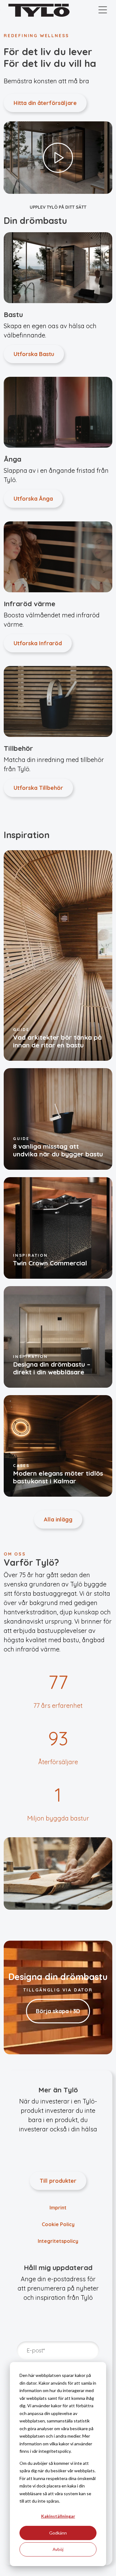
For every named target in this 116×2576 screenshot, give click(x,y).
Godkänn (58, 2533)
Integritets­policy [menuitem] (58, 2241)
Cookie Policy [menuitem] (58, 2224)
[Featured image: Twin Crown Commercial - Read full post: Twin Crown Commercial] (58, 1227)
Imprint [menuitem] (58, 2208)
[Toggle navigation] (103, 10)
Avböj (58, 2549)
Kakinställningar (58, 2516)
